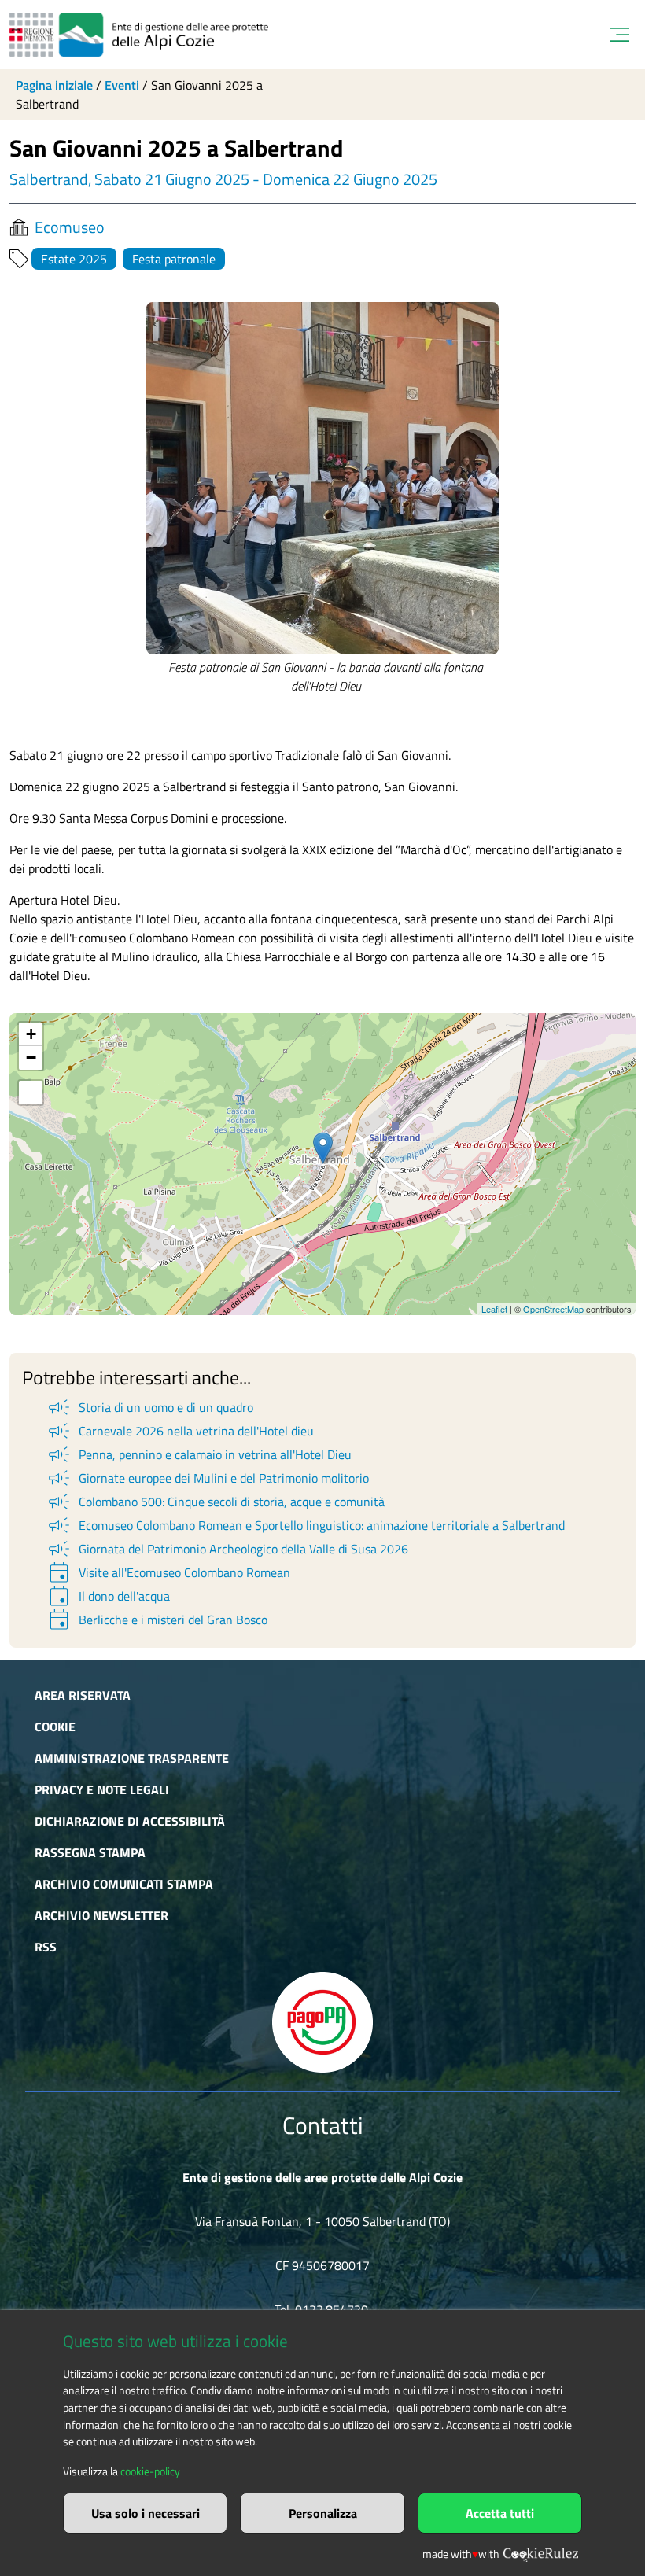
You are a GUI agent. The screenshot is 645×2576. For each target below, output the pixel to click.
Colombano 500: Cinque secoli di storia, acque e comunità (215, 1502)
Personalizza (323, 2513)
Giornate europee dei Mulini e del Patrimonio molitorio (207, 1478)
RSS (46, 1947)
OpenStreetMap (553, 1309)
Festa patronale (174, 259)
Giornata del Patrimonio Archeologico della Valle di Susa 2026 (227, 1549)
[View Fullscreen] (31, 1093)
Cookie (55, 1727)
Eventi (122, 85)
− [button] (31, 1058)
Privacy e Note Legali (102, 1789)
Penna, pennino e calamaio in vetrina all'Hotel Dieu (199, 1454)
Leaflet (494, 1309)
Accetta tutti (500, 2513)
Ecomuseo (70, 227)
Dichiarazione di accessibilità (130, 1821)
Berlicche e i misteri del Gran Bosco (157, 1620)
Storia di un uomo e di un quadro (149, 1407)
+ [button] (31, 1034)
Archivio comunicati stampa (124, 1884)
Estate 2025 (74, 259)
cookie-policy (150, 2471)
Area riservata (83, 1695)
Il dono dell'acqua (108, 1596)
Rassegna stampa (90, 1852)
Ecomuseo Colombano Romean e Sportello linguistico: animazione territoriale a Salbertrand (305, 1525)
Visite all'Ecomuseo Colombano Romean (168, 1572)
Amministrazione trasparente (132, 1758)
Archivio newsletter (101, 1915)
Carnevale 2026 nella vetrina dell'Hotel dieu (180, 1431)
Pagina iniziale (54, 85)
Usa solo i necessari (146, 2513)
